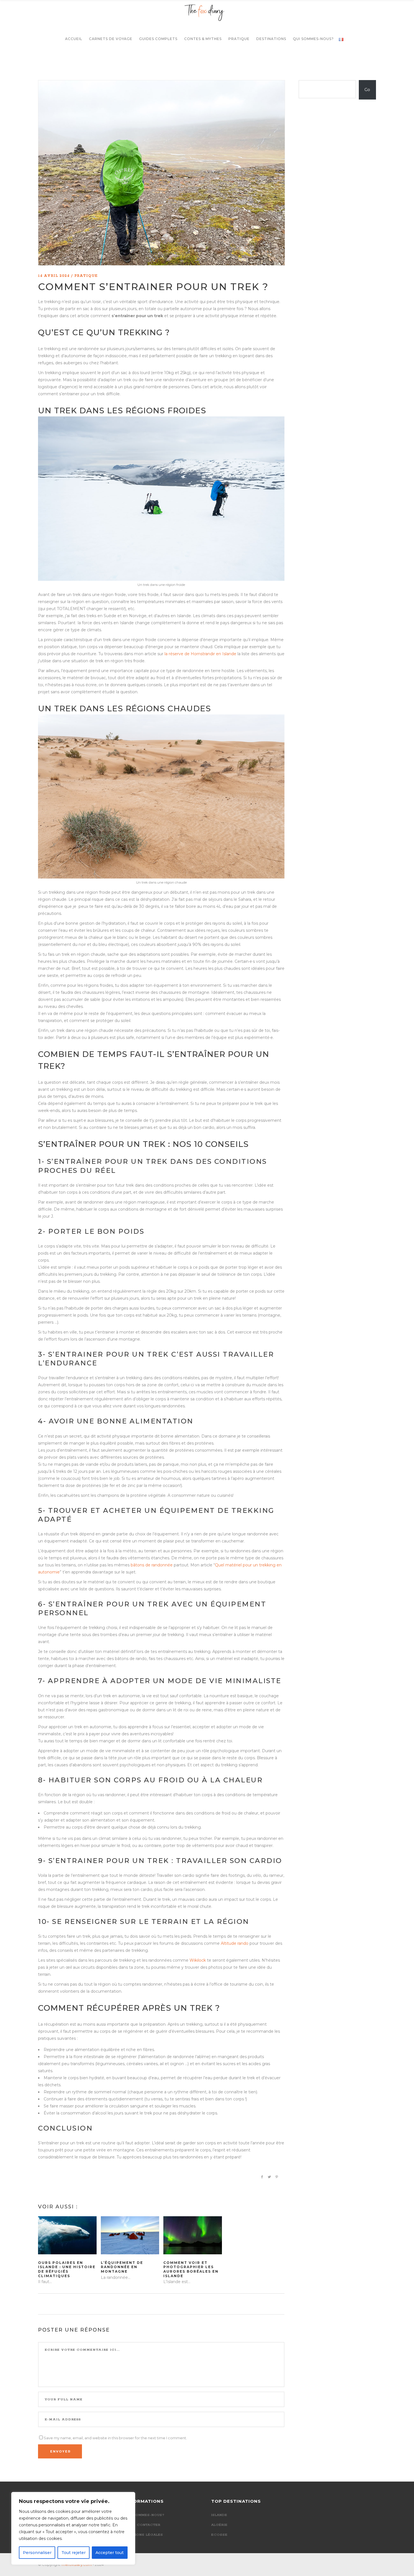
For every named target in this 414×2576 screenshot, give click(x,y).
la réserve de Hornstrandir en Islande (200, 654)
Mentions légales (144, 2535)
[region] (73, 2528)
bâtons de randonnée (152, 1565)
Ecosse (219, 2535)
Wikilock (198, 1960)
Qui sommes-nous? (145, 2515)
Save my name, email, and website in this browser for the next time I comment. (115, 2438)
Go (367, 90)
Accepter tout (110, 2553)
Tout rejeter (74, 2553)
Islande (219, 2515)
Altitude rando (235, 1943)
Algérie (219, 2525)
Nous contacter (143, 2525)
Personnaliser (37, 2553)
